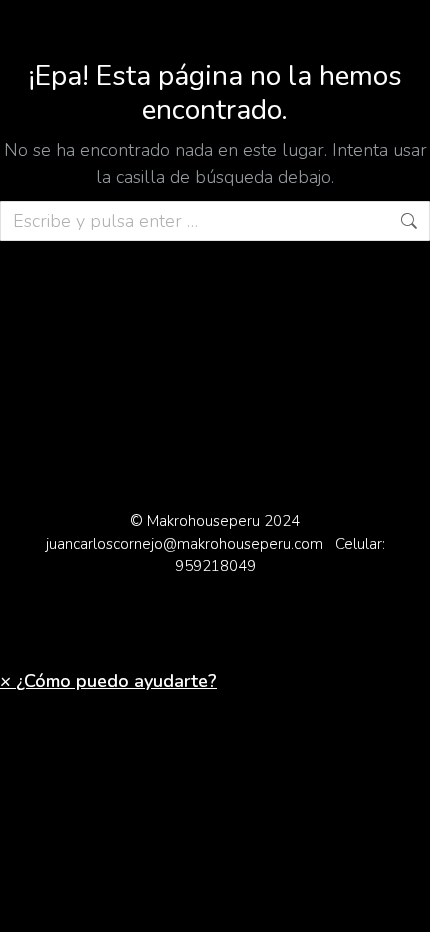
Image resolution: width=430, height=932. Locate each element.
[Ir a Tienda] (400, 902)
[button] (108, 681)
